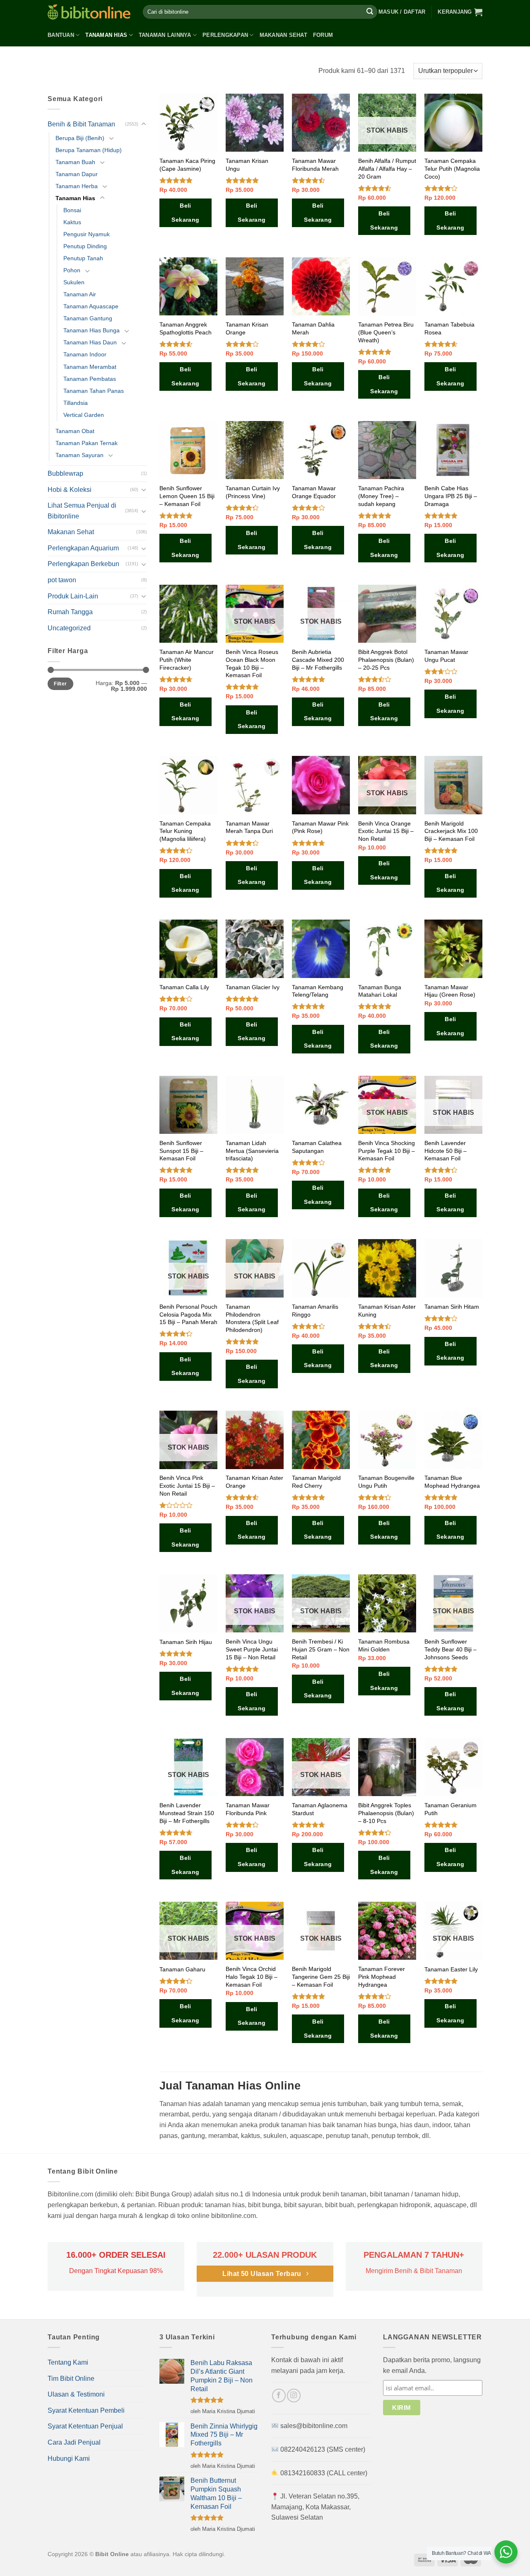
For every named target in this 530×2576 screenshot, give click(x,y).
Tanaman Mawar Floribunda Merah (315, 165)
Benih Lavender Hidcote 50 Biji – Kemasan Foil (446, 1151)
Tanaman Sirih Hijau (186, 1642)
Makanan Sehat (283, 35)
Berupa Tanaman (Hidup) (89, 150)
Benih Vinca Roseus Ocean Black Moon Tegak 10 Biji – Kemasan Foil (252, 663)
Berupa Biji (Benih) (80, 138)
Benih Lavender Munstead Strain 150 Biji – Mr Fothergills (187, 1813)
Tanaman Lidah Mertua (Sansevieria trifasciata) (252, 1151)
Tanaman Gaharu (182, 1969)
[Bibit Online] (89, 12)
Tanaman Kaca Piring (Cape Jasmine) (187, 165)
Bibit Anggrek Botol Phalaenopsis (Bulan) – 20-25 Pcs (386, 660)
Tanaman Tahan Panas (94, 391)
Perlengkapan (225, 35)
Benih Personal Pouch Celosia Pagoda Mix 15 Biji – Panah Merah (188, 1314)
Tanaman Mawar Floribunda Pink (248, 1809)
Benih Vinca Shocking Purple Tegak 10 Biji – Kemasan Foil (387, 1151)
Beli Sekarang (185, 213)
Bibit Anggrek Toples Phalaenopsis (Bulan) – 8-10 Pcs (386, 1813)
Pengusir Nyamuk (87, 234)
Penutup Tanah (83, 258)
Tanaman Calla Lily (184, 987)
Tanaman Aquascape (91, 306)
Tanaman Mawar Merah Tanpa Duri (249, 827)
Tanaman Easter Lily (451, 1969)
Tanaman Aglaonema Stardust (320, 1809)
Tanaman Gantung (88, 318)
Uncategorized (69, 628)
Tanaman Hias (106, 35)
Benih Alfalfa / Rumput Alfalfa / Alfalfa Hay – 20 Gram (387, 168)
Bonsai (72, 210)
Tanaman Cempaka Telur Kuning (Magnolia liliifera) (185, 831)
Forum (323, 35)
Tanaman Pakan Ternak (87, 443)
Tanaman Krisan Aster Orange (254, 1482)
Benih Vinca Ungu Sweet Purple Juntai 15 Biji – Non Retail (252, 1649)
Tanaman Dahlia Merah (313, 328)
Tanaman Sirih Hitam (452, 1307)
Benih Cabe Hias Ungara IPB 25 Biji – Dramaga (451, 496)
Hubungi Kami (69, 2459)
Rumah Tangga (70, 612)
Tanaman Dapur (77, 174)
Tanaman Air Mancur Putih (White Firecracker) (187, 660)
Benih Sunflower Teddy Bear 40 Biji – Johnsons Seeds (450, 1649)
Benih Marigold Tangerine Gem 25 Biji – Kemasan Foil (321, 1977)
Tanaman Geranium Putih (450, 1809)
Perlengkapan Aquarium (83, 548)
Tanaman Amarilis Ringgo (315, 1311)
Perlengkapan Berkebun (83, 564)
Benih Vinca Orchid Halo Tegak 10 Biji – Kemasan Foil (252, 1977)
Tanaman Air (80, 294)
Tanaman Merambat (90, 367)
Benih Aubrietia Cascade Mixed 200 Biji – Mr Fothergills (318, 660)
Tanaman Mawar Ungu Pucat (446, 656)
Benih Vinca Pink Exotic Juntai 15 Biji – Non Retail (187, 1485)
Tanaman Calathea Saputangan (317, 1147)
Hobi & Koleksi (70, 490)
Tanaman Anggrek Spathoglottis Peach (185, 328)
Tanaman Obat (75, 431)
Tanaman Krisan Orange (247, 328)
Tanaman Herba (77, 186)
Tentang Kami (68, 2362)
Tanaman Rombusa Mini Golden (384, 1645)
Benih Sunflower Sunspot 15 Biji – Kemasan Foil (181, 1151)
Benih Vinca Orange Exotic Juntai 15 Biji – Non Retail (386, 831)
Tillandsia (76, 403)
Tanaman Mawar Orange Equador (314, 492)
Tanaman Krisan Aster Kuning (387, 1311)
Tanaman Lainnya (165, 35)
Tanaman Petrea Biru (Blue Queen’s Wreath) (386, 332)
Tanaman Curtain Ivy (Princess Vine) (253, 492)
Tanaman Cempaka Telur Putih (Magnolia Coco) (452, 168)
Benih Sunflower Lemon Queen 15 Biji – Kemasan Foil (187, 496)
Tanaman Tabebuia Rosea (449, 328)
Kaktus (72, 222)
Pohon (72, 270)
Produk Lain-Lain (73, 596)
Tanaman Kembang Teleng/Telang (318, 991)
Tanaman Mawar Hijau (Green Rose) (450, 991)
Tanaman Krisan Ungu (247, 165)
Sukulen (74, 282)
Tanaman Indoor (85, 354)
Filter (60, 684)
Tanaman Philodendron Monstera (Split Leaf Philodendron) (252, 1318)
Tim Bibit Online (71, 2379)
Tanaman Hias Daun (90, 342)
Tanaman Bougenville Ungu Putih (386, 1482)
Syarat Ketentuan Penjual (85, 2426)
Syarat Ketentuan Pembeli (86, 2410)
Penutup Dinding (85, 246)
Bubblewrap (65, 473)
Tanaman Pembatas (90, 379)
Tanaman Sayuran (79, 455)
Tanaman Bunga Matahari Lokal (380, 991)
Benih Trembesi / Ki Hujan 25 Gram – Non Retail (321, 1649)
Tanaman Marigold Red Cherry (316, 1482)
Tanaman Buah (75, 162)
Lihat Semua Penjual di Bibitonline (82, 511)
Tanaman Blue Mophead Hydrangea (452, 1482)
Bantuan (61, 35)
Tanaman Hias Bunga (92, 330)
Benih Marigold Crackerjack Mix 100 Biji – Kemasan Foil (451, 831)
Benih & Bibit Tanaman (81, 124)
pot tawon (62, 580)
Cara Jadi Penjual (74, 2442)
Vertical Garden (84, 415)
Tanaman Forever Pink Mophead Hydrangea (382, 1977)
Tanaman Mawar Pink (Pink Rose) (320, 827)
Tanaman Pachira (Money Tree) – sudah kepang (381, 496)
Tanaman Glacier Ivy (253, 987)
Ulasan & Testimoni (76, 2394)
